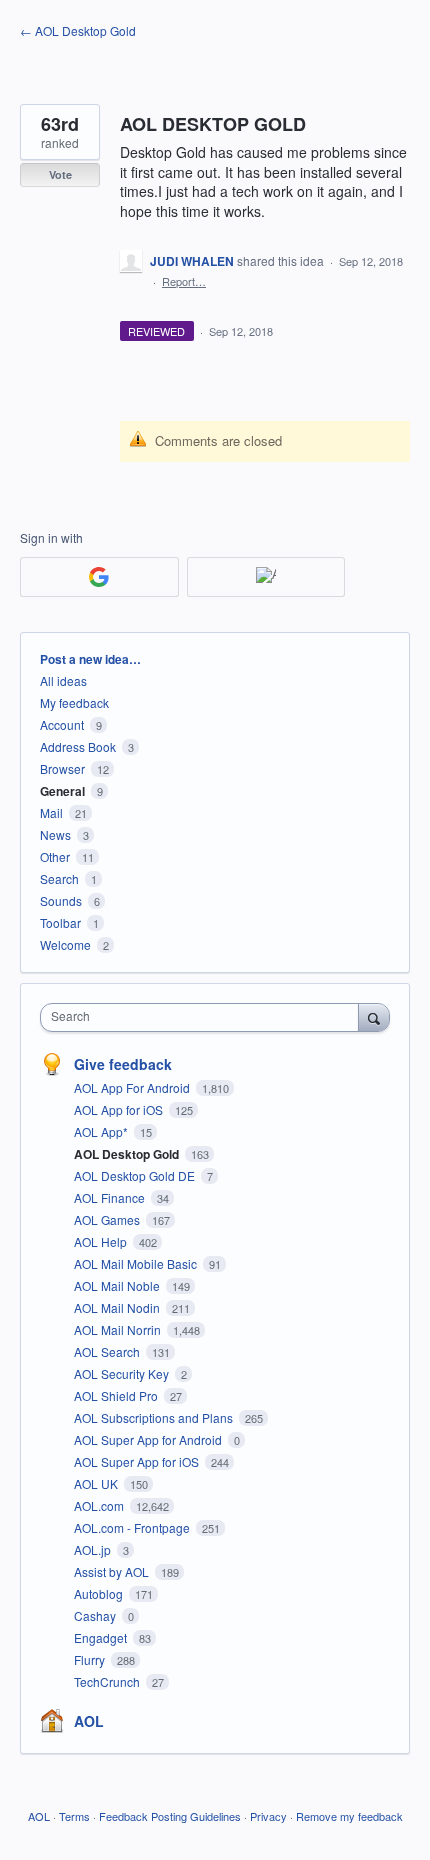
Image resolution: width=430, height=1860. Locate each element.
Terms (74, 1816)
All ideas (63, 680)
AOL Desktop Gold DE (136, 1175)
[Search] (374, 1017)
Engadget (102, 1637)
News (55, 834)
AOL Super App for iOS (138, 1461)
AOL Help (102, 1241)
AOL (89, 1721)
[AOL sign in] (266, 577)
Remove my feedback (349, 1816)
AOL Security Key (123, 1373)
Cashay (96, 1615)
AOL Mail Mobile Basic (137, 1263)
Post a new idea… (90, 659)
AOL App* (102, 1131)
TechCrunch (108, 1681)
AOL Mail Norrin (119, 1329)
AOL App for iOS (120, 1109)
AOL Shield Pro (117, 1395)
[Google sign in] (99, 577)
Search (59, 878)
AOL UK (97, 1483)
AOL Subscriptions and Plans (155, 1417)
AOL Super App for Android (149, 1439)
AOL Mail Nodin (118, 1307)
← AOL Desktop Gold (78, 30)
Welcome (65, 944)
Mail (51, 812)
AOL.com (100, 1505)
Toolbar (60, 922)
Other (55, 856)
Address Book (78, 746)
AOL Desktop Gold (128, 1154)
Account (62, 724)
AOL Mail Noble (118, 1285)
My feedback (74, 702)
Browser (62, 768)
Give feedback (123, 1064)
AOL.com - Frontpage (133, 1527)
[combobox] (204, 1017)
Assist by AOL (113, 1571)
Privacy (268, 1816)
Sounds (61, 900)
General (62, 791)
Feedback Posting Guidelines (170, 1816)
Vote (60, 174)
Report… (184, 281)
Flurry (91, 1659)
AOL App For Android (133, 1087)
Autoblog (100, 1593)
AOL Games (108, 1219)
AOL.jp (94, 1549)
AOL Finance (111, 1197)
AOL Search (108, 1351)
